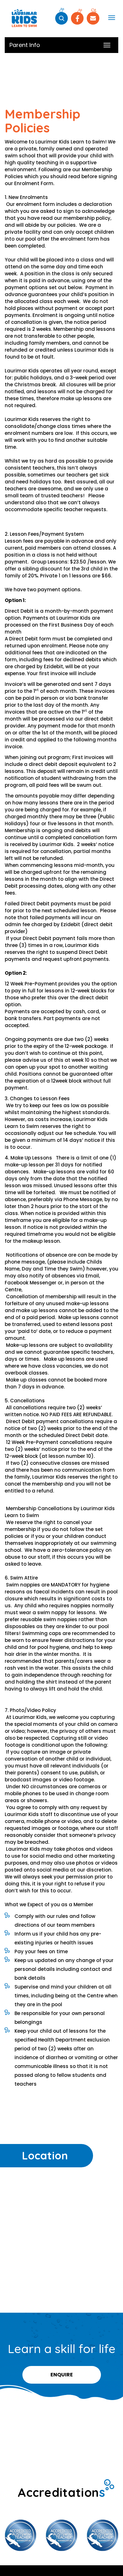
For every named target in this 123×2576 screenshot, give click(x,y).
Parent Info (25, 45)
